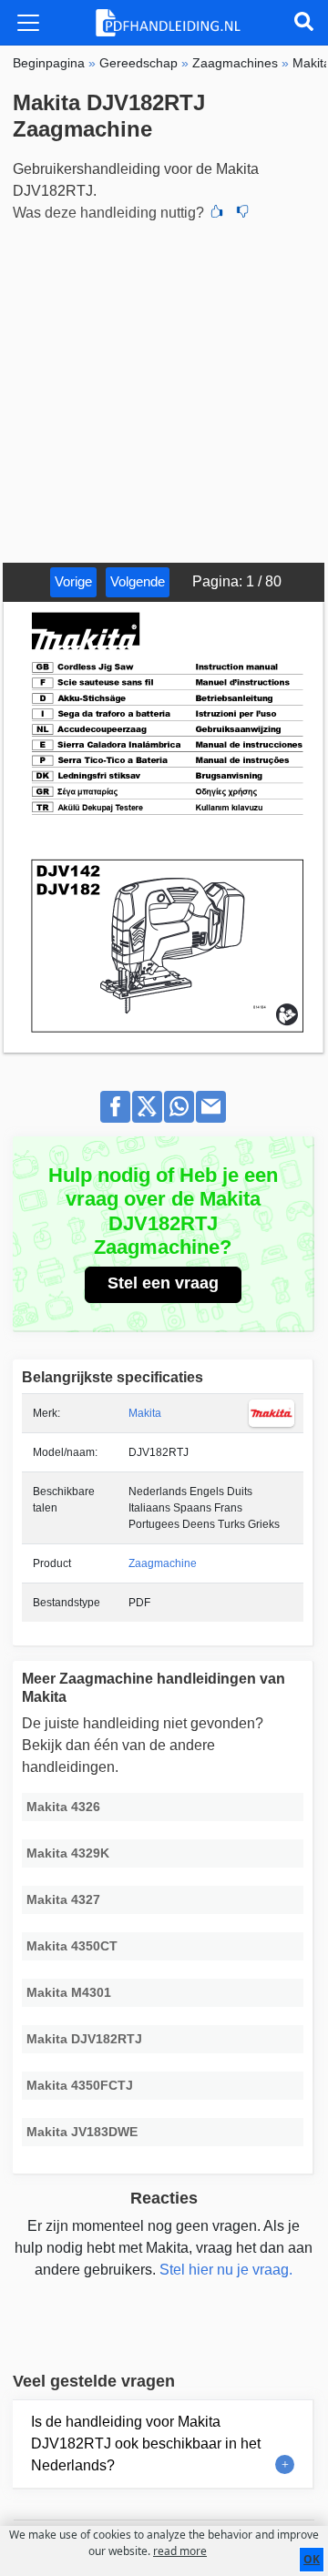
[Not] (242, 213)
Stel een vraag (163, 1283)
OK (312, 2559)
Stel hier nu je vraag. (226, 2270)
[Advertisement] (164, 390)
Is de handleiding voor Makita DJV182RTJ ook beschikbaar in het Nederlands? (146, 2444)
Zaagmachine (163, 1563)
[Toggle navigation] (28, 23)
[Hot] (217, 213)
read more (180, 2551)
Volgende (138, 581)
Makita (145, 1413)
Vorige (73, 581)
